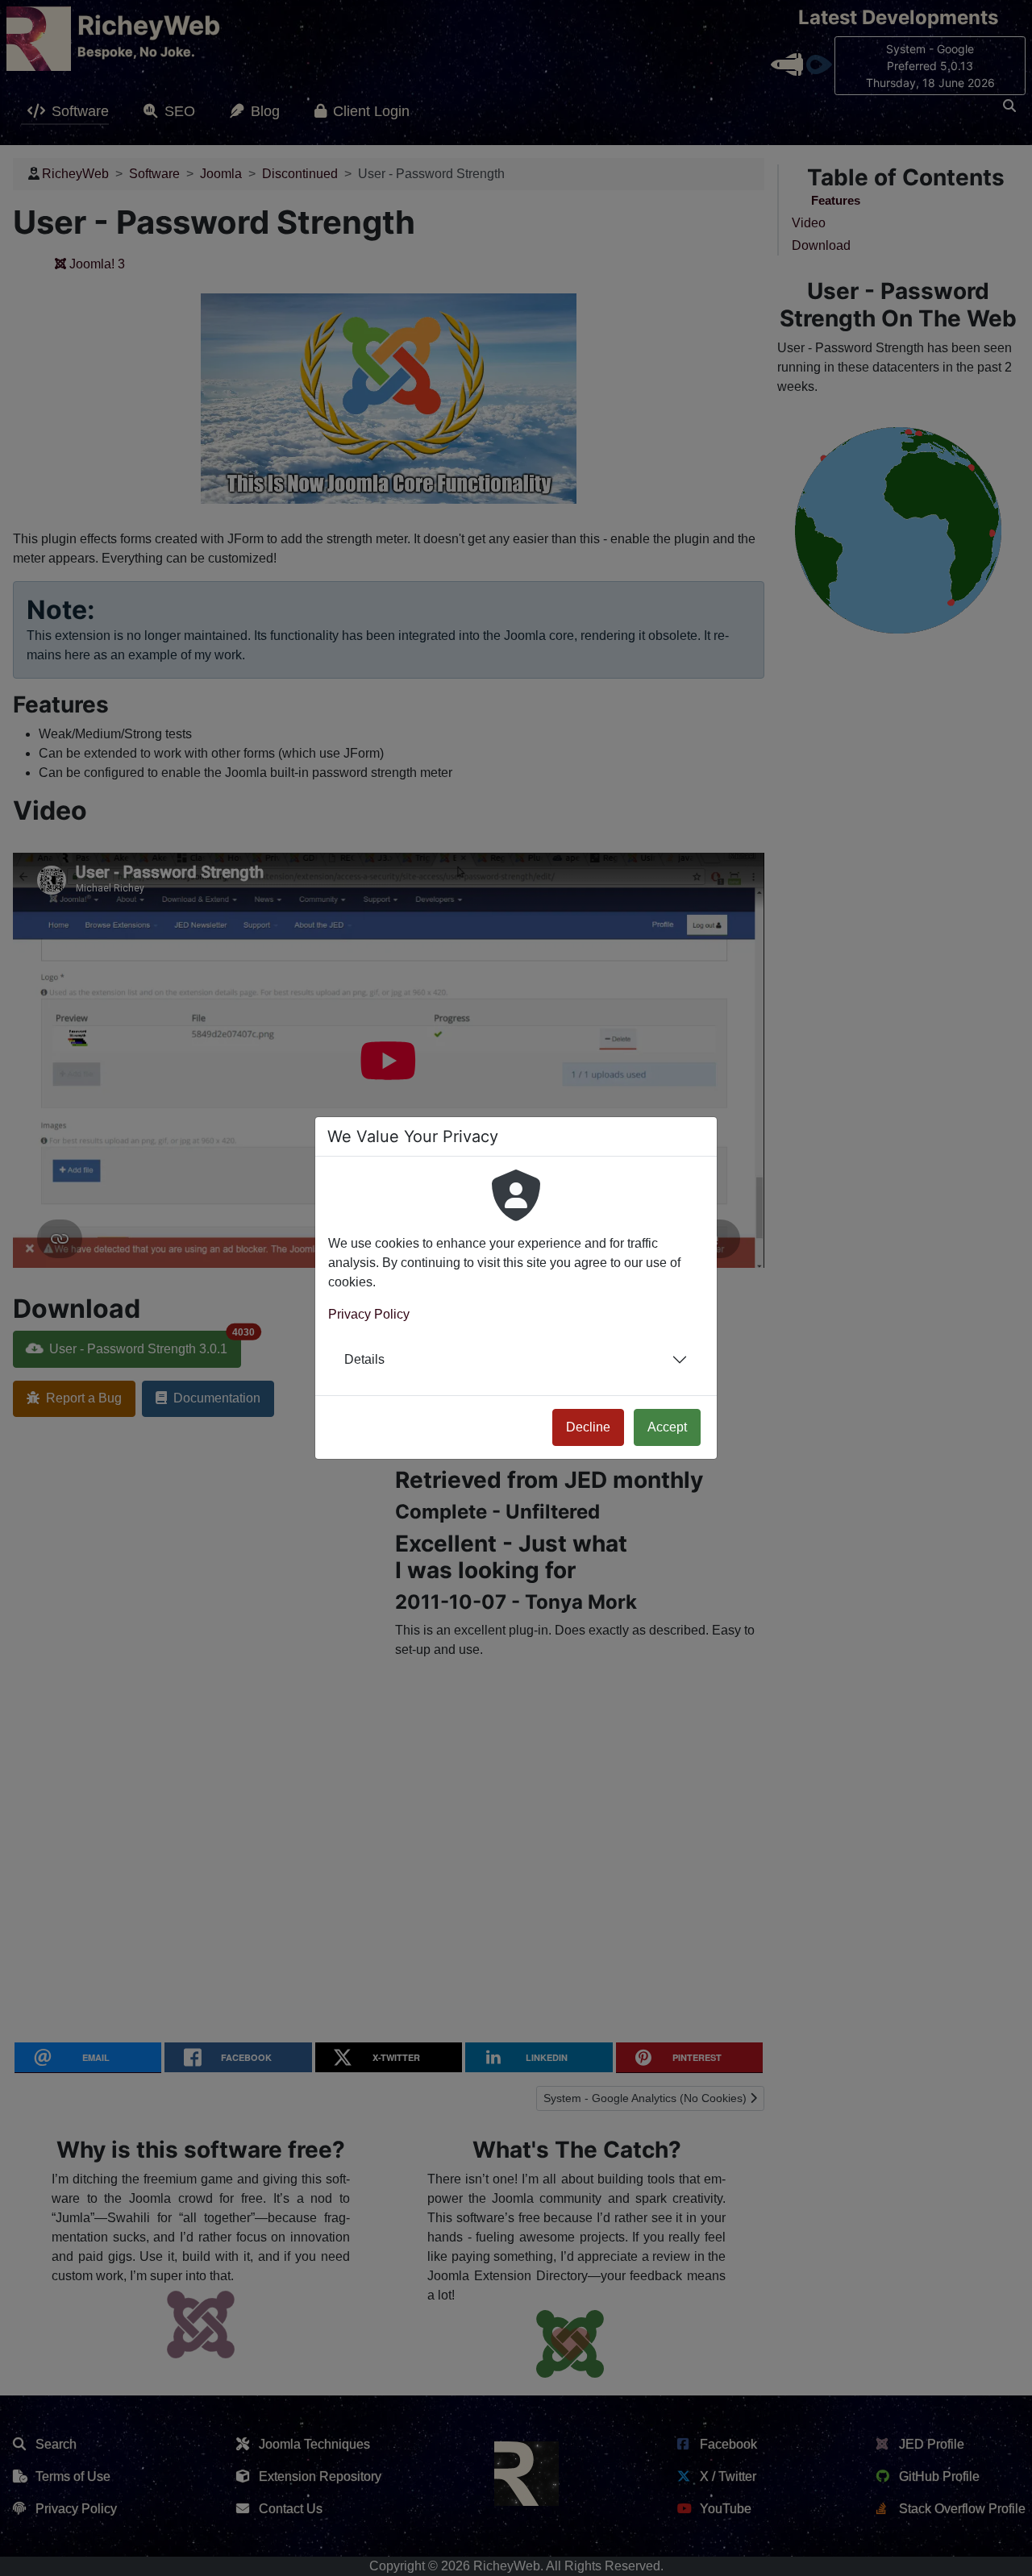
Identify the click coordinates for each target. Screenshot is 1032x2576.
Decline (588, 1427)
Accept (667, 1427)
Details (364, 1359)
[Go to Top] (1005, 2549)
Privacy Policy (369, 1314)
